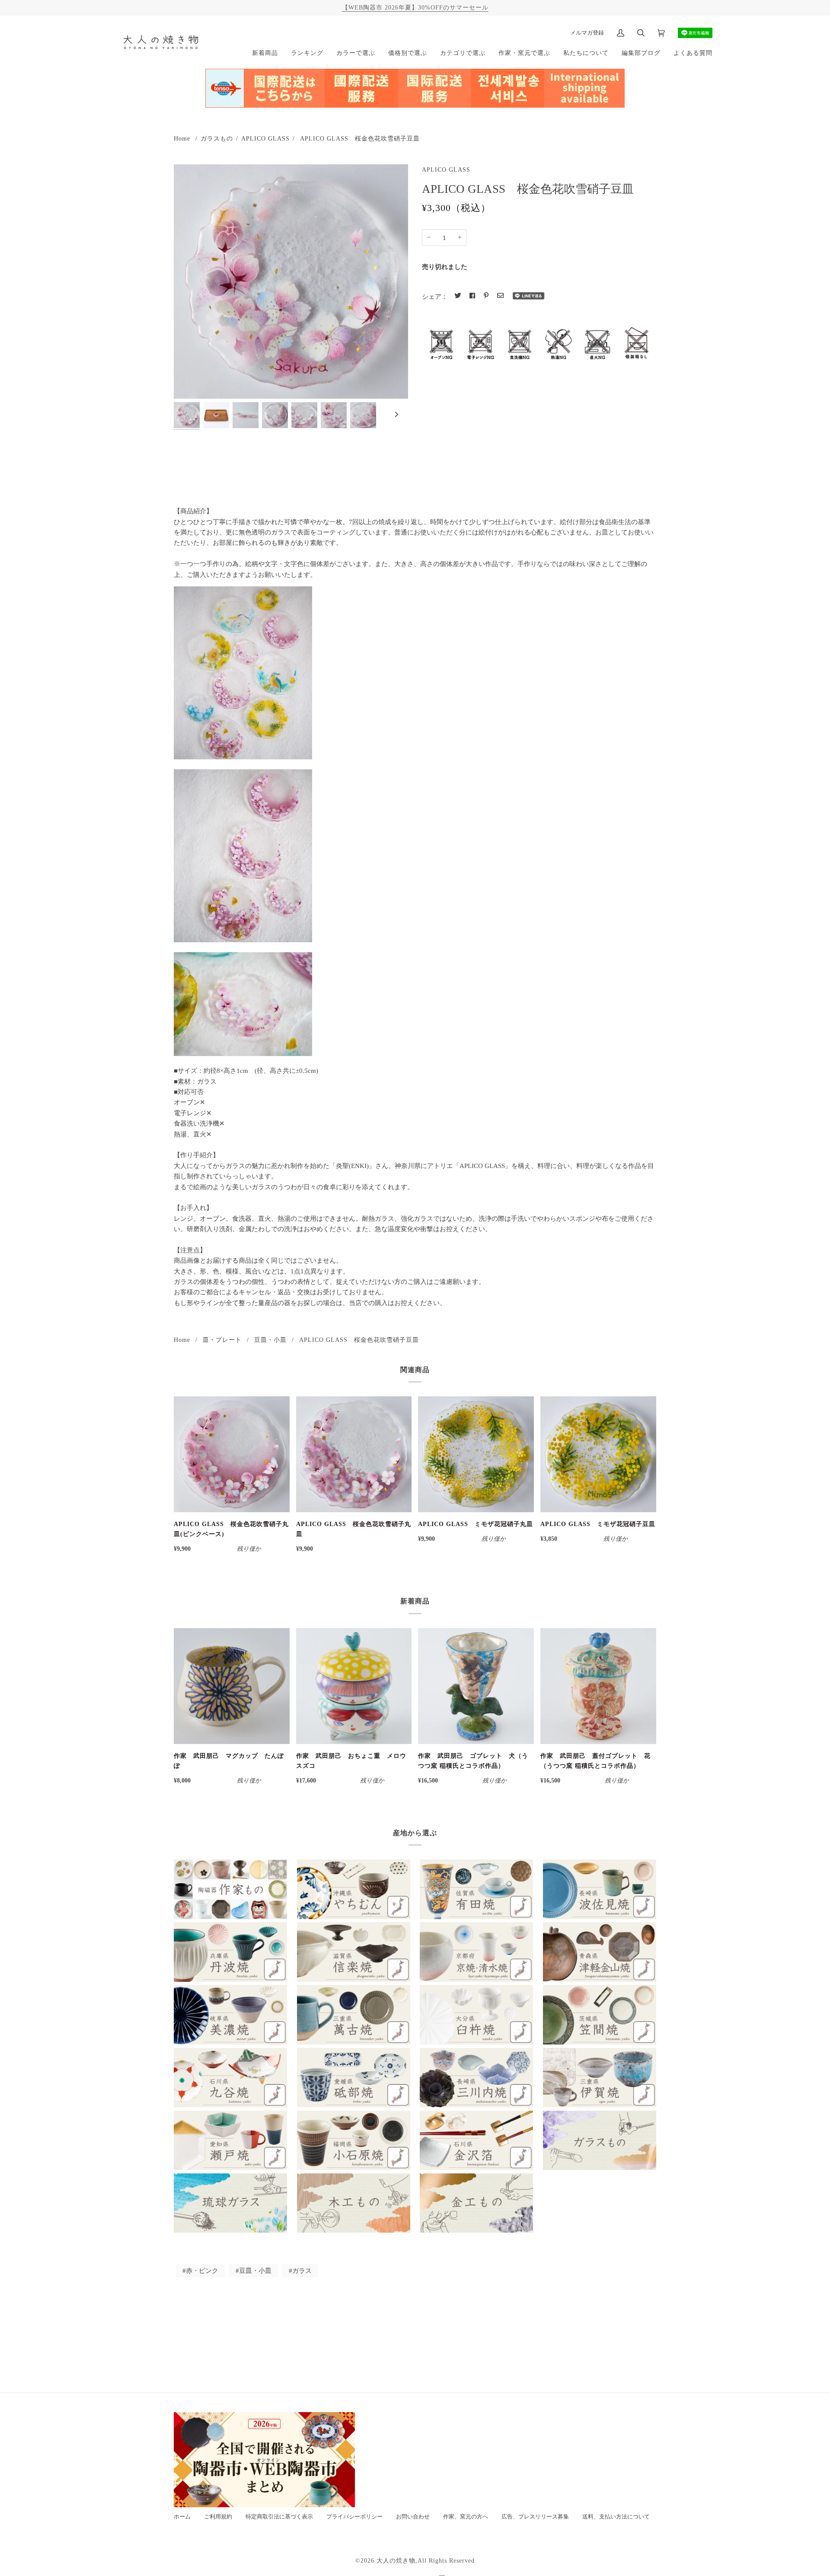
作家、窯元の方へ (466, 2517)
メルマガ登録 (587, 33)
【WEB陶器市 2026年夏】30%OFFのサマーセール (415, 7)
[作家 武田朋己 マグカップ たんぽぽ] (232, 1686)
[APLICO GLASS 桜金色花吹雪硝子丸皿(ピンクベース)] (232, 1454)
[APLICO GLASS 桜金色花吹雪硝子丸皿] (354, 1454)
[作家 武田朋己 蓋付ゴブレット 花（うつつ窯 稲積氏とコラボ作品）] (598, 1686)
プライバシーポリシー (354, 2517)
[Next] (396, 415)
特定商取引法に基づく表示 (279, 2517)
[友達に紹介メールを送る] (500, 296)
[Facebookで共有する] (472, 296)
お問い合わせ (413, 2517)
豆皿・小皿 (270, 1340)
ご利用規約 (218, 2517)
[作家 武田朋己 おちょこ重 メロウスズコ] (354, 1686)
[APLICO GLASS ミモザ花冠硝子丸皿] (476, 1454)
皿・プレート (222, 1340)
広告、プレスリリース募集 (535, 2517)
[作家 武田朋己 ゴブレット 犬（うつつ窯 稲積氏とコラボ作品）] (476, 1686)
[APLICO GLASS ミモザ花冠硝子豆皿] (598, 1454)
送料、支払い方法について (616, 2517)
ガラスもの (217, 138)
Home (182, 138)
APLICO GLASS (265, 138)
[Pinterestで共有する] (486, 296)
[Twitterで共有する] (458, 296)
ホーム (182, 2517)
